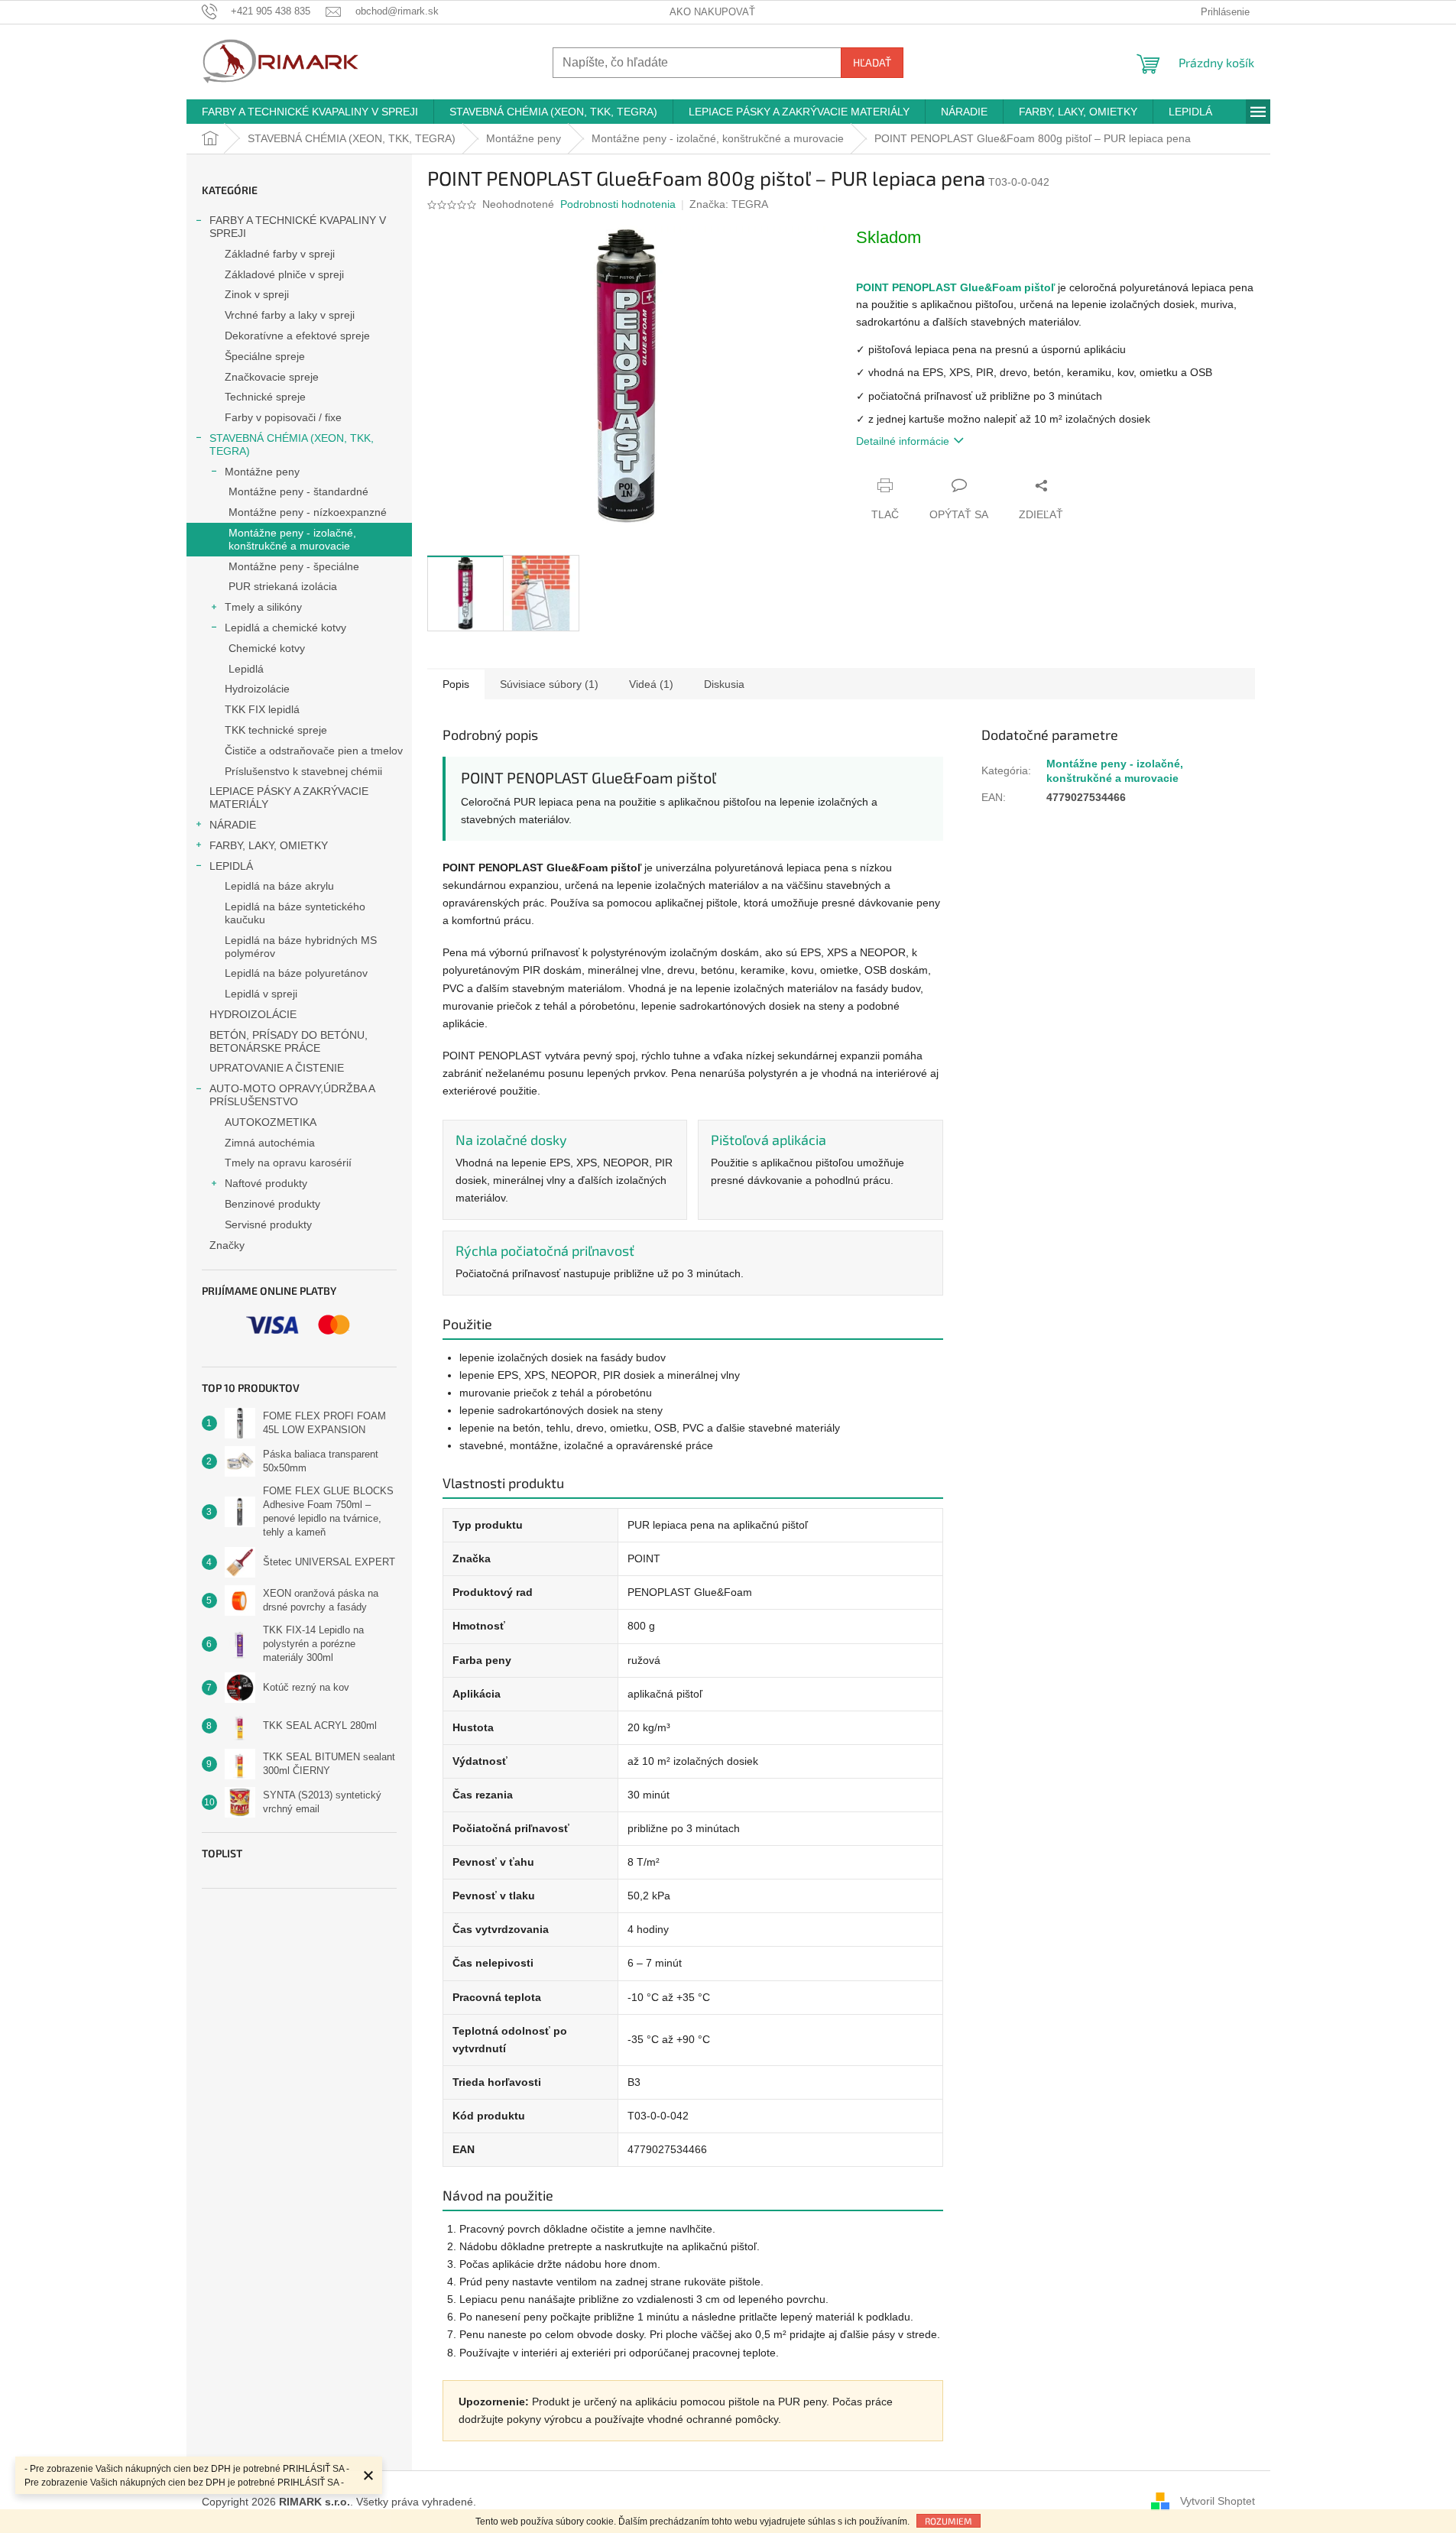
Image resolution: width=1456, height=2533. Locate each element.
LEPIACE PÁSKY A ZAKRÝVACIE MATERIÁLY (289, 798)
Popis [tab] (456, 684)
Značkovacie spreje (272, 377)
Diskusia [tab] (724, 684)
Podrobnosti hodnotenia (618, 204)
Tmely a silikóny (263, 607)
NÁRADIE (233, 825)
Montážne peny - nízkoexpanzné (308, 512)
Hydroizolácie (257, 689)
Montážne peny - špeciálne (294, 566)
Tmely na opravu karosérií (288, 1163)
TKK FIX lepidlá (262, 709)
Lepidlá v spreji (261, 994)
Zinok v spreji (257, 294)
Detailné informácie (903, 441)
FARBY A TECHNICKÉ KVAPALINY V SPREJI (298, 227)
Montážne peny (262, 472)
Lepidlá (246, 669)
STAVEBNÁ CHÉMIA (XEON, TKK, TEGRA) (292, 444)
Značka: (729, 204)
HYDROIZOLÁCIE (253, 1014)
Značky (227, 1245)
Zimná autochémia (270, 1143)
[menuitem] (310, 112)
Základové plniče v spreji (284, 274)
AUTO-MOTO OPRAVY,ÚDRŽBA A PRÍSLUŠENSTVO (292, 1095)
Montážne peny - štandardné (298, 491)
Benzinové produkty (272, 1204)
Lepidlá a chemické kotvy (285, 628)
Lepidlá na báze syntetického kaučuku (295, 913)
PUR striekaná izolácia (283, 586)
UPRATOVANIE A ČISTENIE (277, 1068)
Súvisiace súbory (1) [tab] (549, 684)
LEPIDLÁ (231, 866)
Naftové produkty (266, 1183)
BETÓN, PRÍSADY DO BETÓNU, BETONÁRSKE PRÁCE (289, 1041)
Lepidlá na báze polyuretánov (296, 973)
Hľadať (872, 62)
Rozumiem (949, 2521)
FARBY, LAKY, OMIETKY (269, 845)
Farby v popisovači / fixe (283, 417)
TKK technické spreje (276, 730)
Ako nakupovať (712, 12)
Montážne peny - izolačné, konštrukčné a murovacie (292, 539)
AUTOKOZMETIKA (271, 1122)
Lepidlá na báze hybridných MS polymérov (301, 947)
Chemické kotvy (267, 648)
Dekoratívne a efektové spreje (297, 336)
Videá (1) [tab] (651, 684)
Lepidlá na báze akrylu (279, 886)
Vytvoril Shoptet (1218, 2501)
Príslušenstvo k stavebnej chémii (303, 771)
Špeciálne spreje (265, 356)
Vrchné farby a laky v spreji (290, 315)
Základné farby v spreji (280, 254)
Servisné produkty (268, 1224)
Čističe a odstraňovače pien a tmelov (314, 751)
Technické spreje (265, 397)
